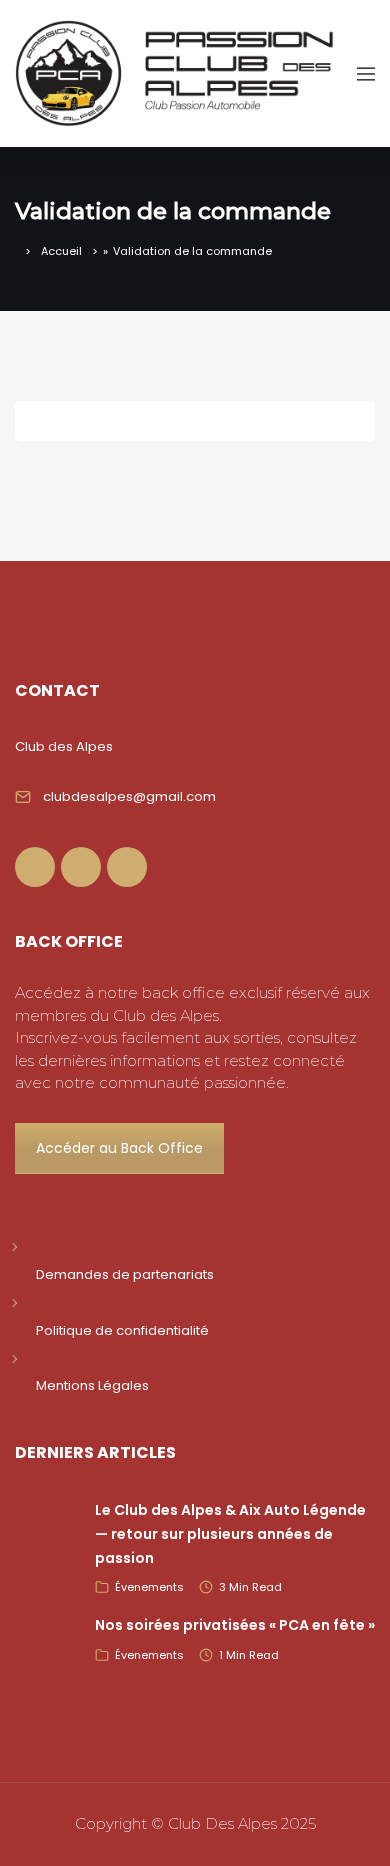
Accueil (61, 251)
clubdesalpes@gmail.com (129, 796)
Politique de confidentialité (122, 1330)
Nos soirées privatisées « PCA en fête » (235, 1625)
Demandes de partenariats (125, 1274)
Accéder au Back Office (119, 1148)
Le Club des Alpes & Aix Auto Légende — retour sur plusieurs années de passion (230, 1534)
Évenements (149, 1587)
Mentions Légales (92, 1385)
